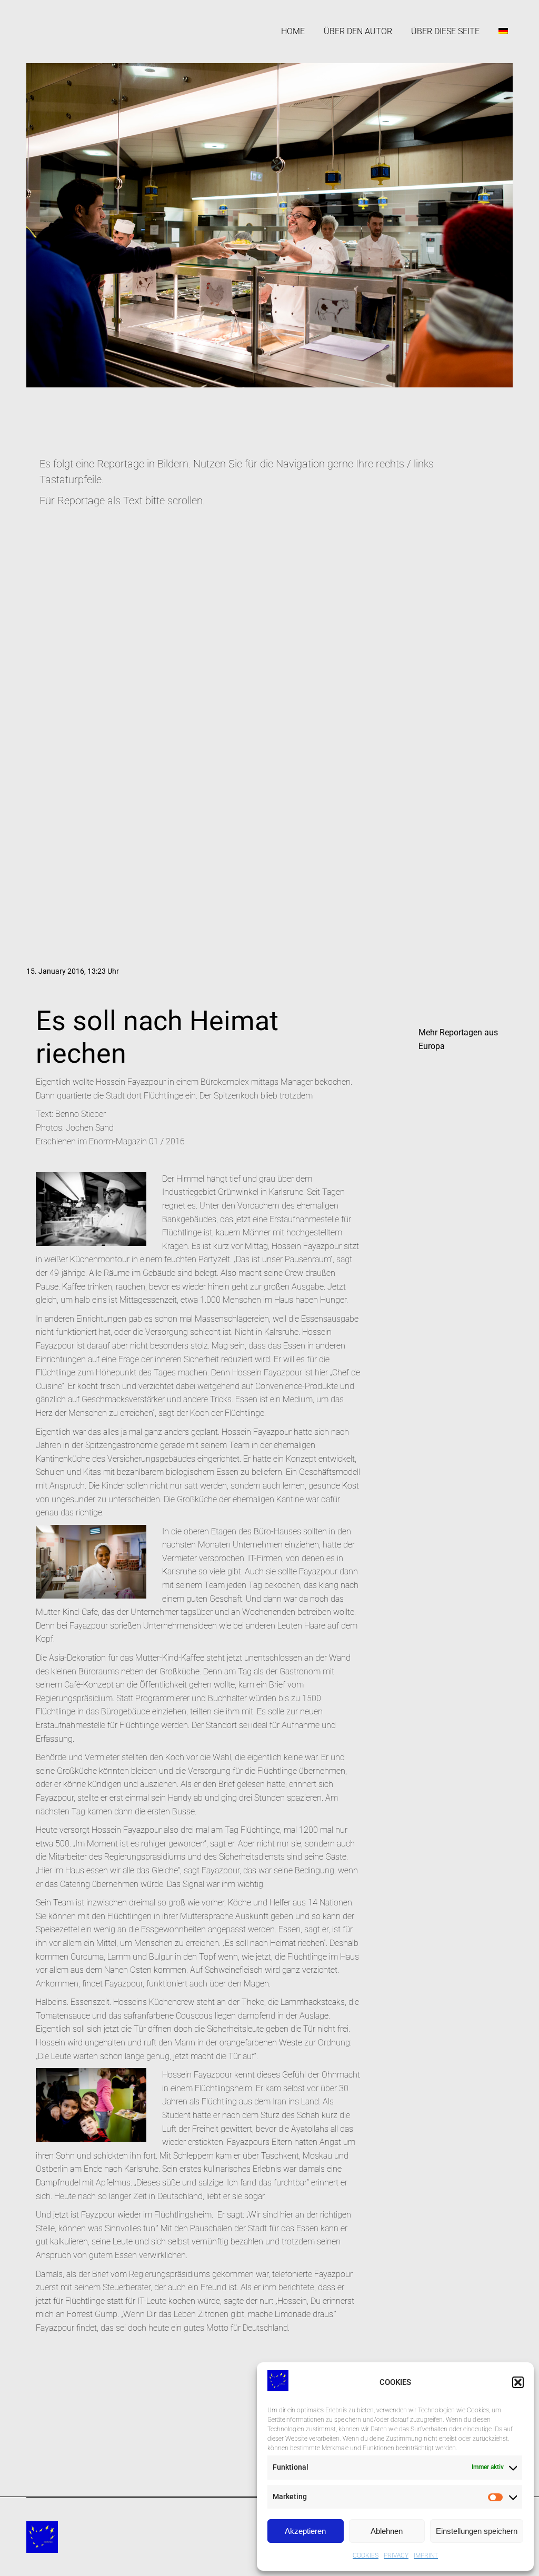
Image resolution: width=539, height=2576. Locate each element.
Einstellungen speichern (477, 2531)
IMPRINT (426, 2555)
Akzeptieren (305, 2531)
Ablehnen (387, 2531)
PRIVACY (396, 2555)
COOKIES (366, 2555)
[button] (518, 2382)
